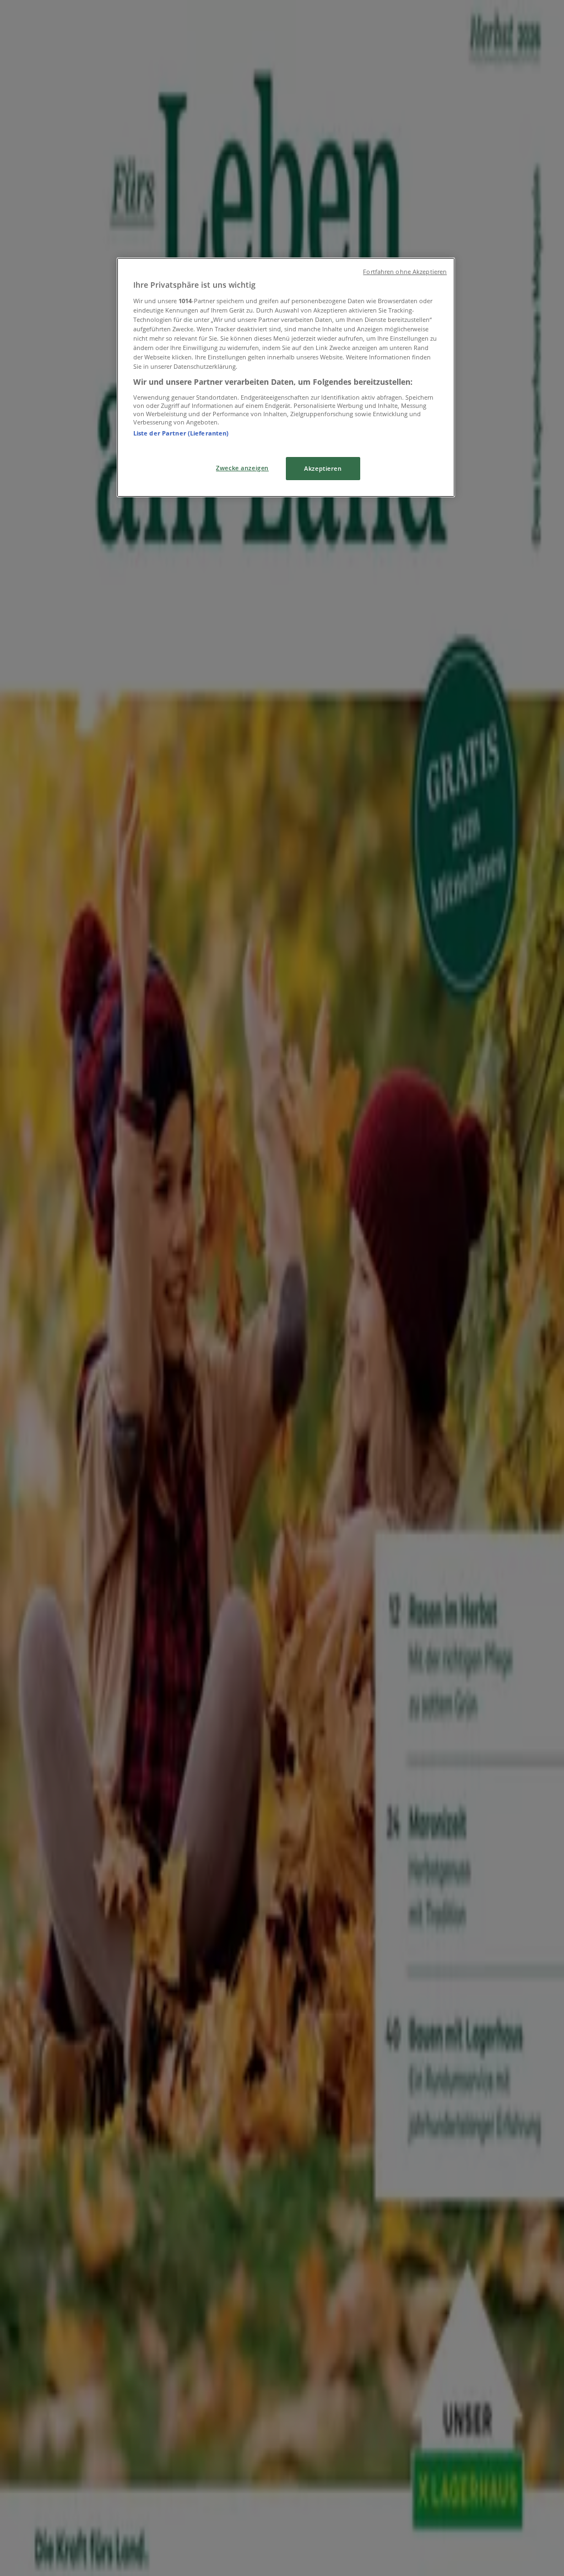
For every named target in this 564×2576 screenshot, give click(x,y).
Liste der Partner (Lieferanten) (181, 433)
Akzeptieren (323, 468)
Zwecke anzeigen (242, 468)
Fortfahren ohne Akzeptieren (405, 272)
